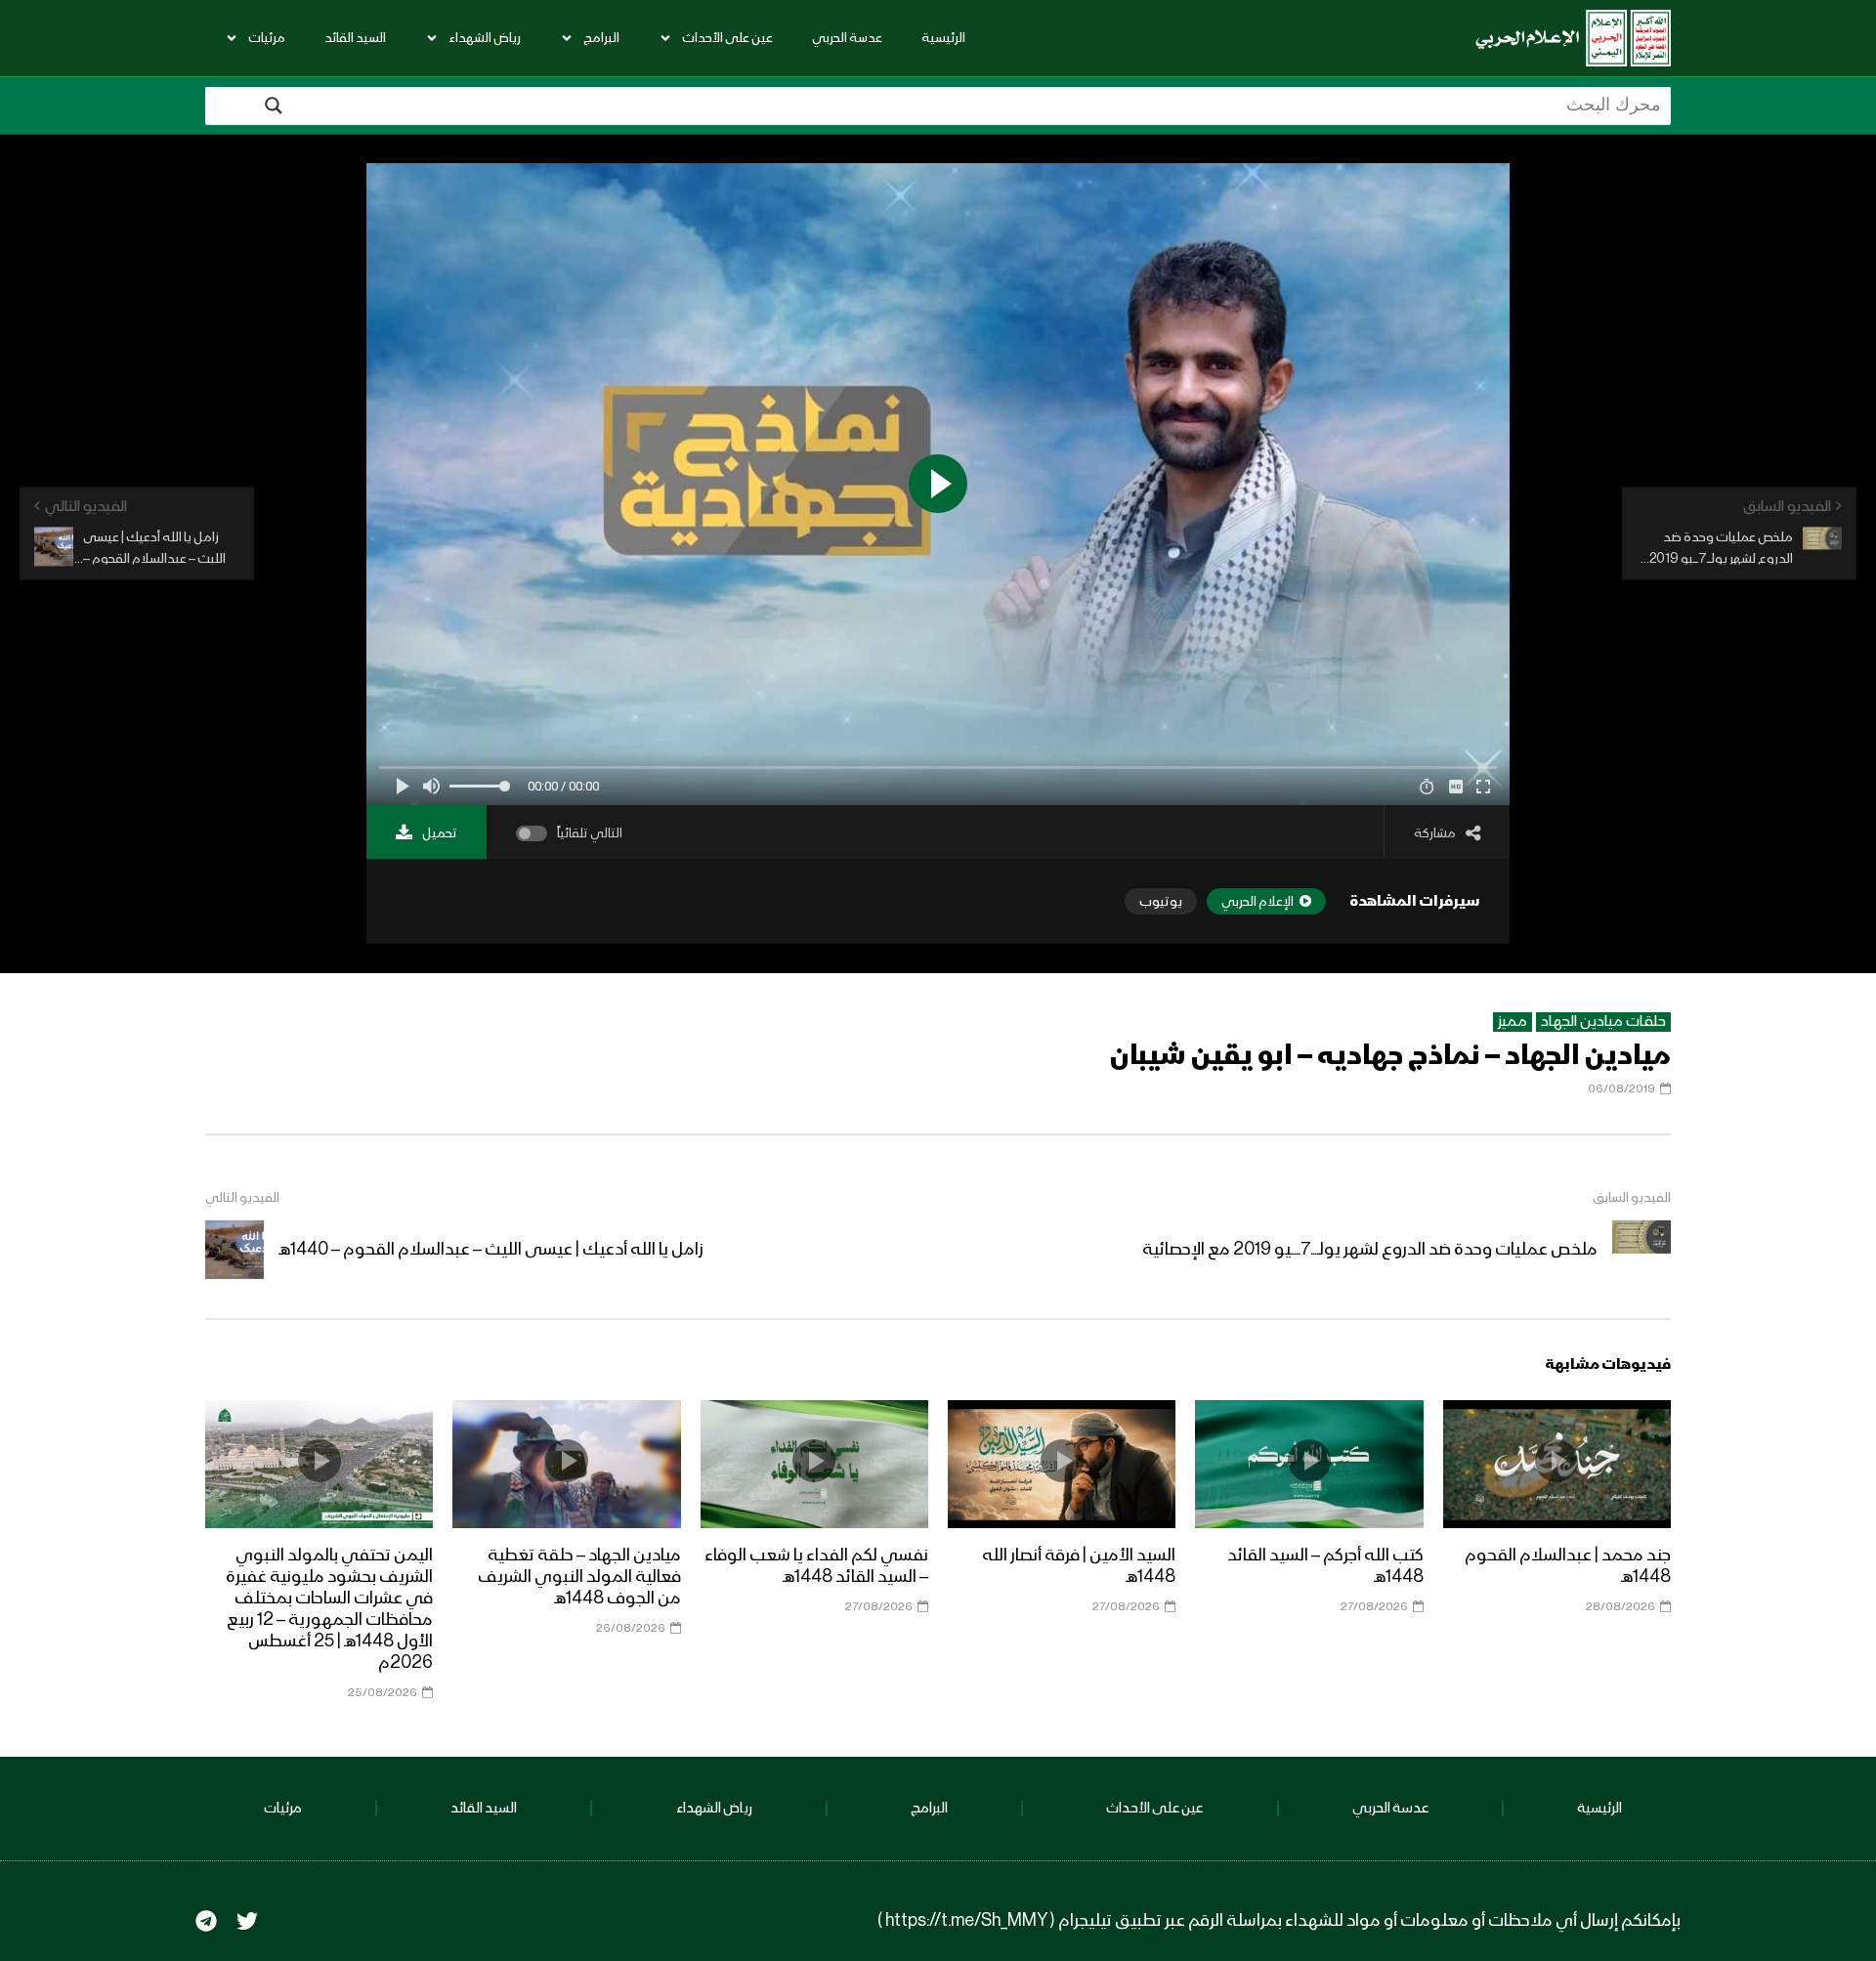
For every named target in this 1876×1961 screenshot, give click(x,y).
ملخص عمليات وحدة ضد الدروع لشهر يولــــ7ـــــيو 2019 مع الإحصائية (1370, 1250)
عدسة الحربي (847, 38)
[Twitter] (247, 1921)
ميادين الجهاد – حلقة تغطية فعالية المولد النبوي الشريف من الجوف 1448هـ (579, 1577)
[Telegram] (206, 1921)
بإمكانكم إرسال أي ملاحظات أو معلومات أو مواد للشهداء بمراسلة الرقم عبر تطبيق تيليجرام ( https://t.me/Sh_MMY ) (1279, 1921)
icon (1556, 1461)
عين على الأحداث (727, 38)
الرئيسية (943, 38)
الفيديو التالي (242, 1198)
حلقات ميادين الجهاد (1603, 1022)
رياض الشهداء (485, 38)
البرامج (601, 38)
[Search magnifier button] (274, 106)
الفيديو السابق (1632, 1198)
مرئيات (267, 38)
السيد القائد (355, 38)
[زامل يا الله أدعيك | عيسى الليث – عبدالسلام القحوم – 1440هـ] (234, 1250)
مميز (1513, 1022)
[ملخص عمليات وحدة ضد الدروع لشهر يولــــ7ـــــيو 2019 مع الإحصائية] (1641, 1250)
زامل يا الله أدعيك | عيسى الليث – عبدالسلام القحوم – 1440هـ (491, 1250)
